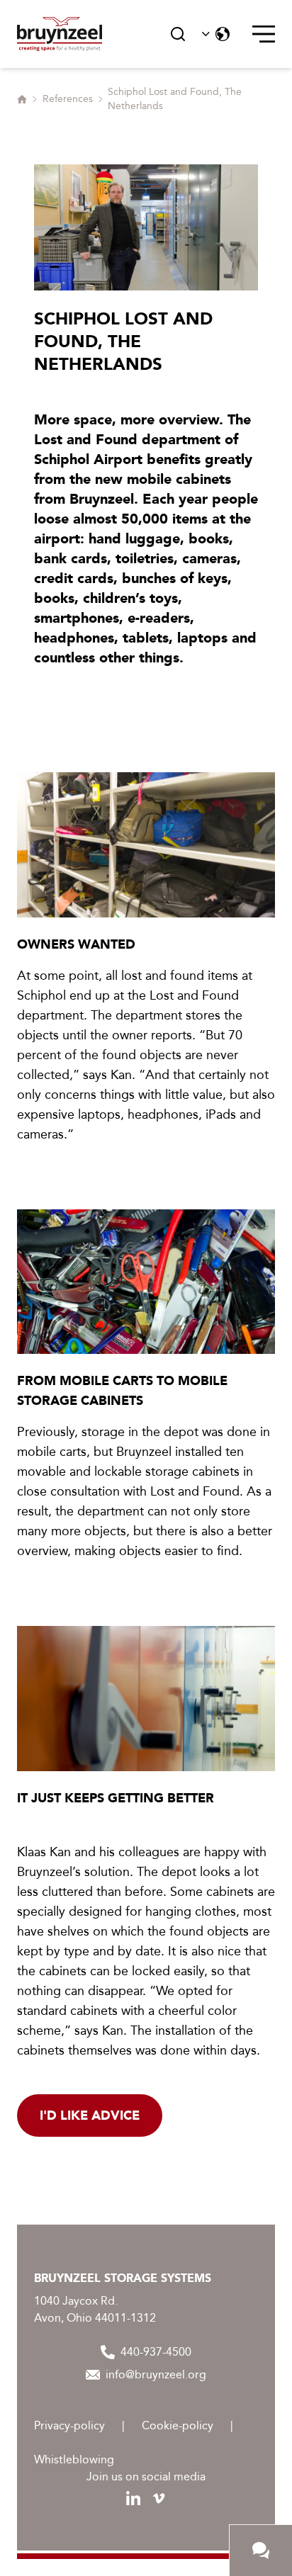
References (68, 99)
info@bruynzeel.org (156, 2374)
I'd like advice (90, 2115)
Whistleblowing (74, 2459)
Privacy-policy (69, 2425)
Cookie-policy (178, 2425)
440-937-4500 (156, 2352)
